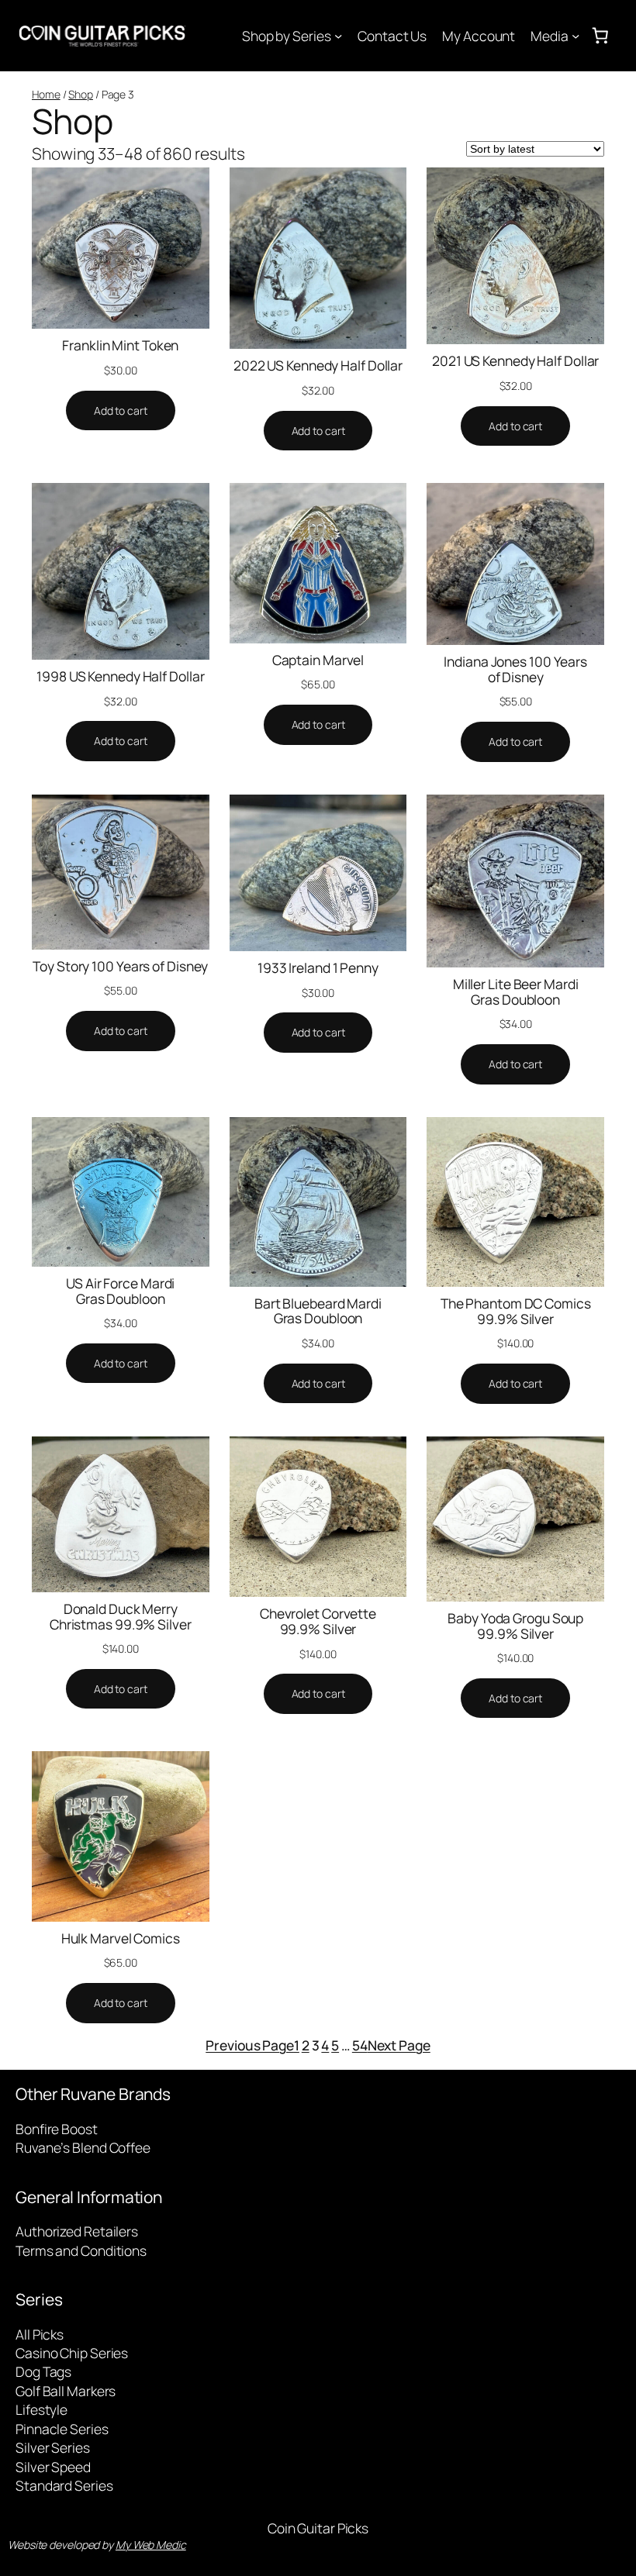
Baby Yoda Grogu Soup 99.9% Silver (515, 1626)
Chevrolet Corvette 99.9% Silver (318, 1621)
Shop (81, 94)
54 (360, 2045)
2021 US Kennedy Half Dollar (515, 361)
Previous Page (250, 2045)
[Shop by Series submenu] (338, 36)
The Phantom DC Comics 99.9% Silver (516, 1311)
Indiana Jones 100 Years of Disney (515, 669)
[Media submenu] (576, 36)
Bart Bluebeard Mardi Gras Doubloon (318, 1311)
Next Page (399, 2045)
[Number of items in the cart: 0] (600, 36)
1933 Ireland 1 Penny (318, 968)
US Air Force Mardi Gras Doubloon (120, 1291)
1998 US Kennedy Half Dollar (120, 677)
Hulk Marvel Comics (121, 1939)
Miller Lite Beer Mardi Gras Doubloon (516, 992)
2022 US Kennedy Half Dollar (318, 366)
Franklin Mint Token (120, 346)
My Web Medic (151, 2545)
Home (46, 94)
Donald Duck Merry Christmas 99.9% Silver (121, 1617)
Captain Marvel (318, 660)
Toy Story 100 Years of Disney (120, 967)
